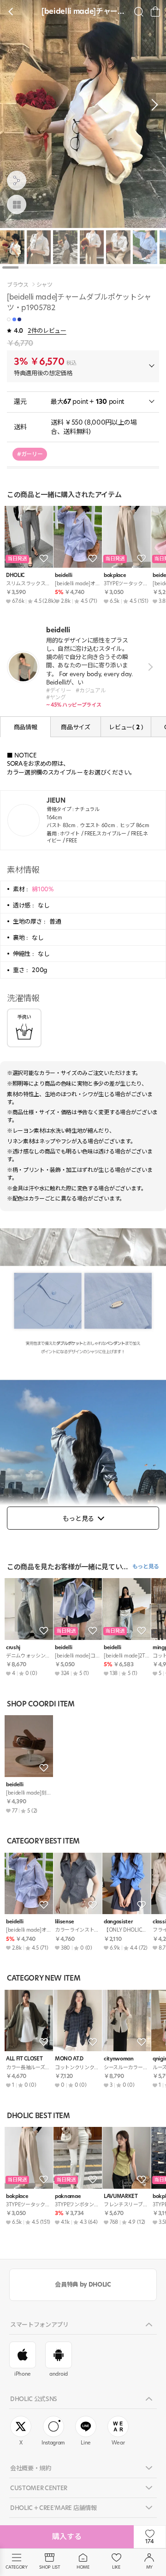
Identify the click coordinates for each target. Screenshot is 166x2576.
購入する (67, 2537)
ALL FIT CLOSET (24, 2059)
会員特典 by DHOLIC (83, 2284)
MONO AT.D (69, 2059)
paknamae (68, 2196)
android (59, 2374)
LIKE (116, 2567)
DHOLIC (15, 575)
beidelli (63, 575)
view (149, 667)
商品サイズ (75, 727)
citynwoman (119, 2059)
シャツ (44, 285)
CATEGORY (16, 2567)
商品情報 (26, 727)
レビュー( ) (126, 727)
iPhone (23, 2374)
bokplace (115, 575)
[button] (152, 105)
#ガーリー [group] (30, 454)
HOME (83, 2567)
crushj (13, 1648)
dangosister (118, 1922)
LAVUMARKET (121, 2196)
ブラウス (18, 285)
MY (149, 2567)
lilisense (65, 1922)
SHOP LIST (50, 2567)
